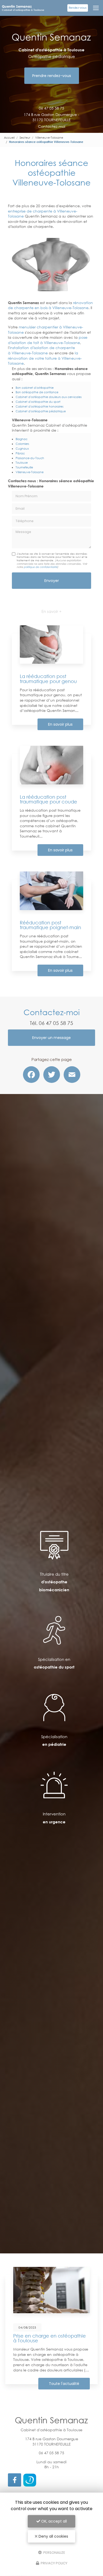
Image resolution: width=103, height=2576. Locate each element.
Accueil (9, 138)
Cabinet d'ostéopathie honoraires (39, 406)
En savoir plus (60, 724)
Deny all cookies (53, 2536)
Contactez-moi (52, 126)
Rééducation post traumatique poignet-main (50, 925)
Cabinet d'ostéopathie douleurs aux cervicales (49, 397)
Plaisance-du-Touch (30, 458)
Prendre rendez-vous (52, 76)
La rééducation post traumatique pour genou (48, 679)
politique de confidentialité (41, 567)
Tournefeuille (24, 467)
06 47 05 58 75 (51, 108)
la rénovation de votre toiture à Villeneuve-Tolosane (45, 358)
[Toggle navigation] (96, 8)
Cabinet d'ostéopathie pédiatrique (41, 411)
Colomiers (22, 444)
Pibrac (20, 453)
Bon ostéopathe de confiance (37, 392)
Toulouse (22, 462)
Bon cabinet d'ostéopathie (35, 388)
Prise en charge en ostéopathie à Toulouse (50, 2338)
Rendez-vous (78, 8)
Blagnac (22, 439)
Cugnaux (22, 448)
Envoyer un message (51, 1038)
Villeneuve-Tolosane (49, 138)
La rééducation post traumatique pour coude (48, 799)
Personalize (54, 2552)
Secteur (25, 138)
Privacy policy (54, 2563)
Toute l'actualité (64, 2384)
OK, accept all (53, 2521)
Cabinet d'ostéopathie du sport (38, 402)
